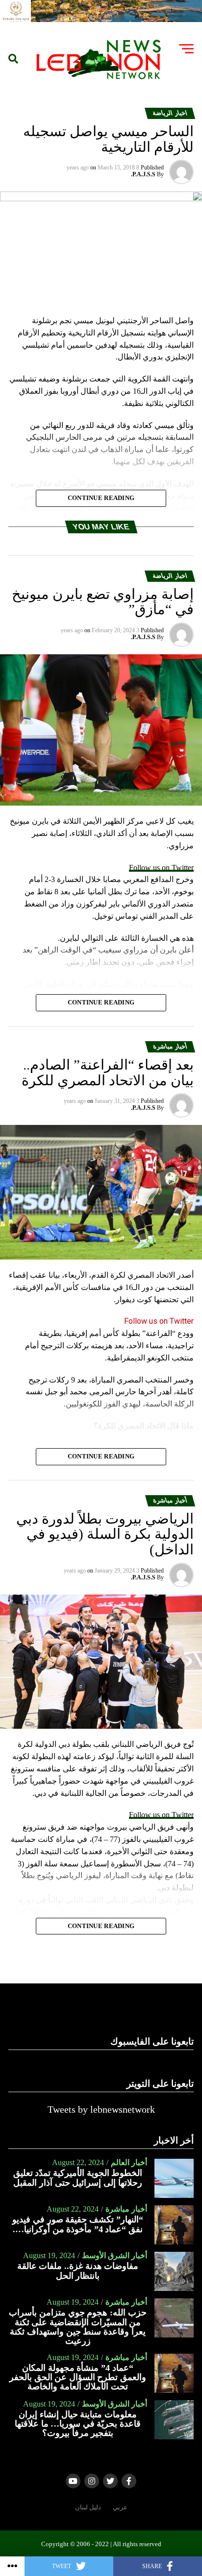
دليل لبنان (88, 2507)
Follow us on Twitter (161, 868)
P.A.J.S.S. (143, 174)
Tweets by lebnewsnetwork (101, 2109)
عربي (120, 2507)
